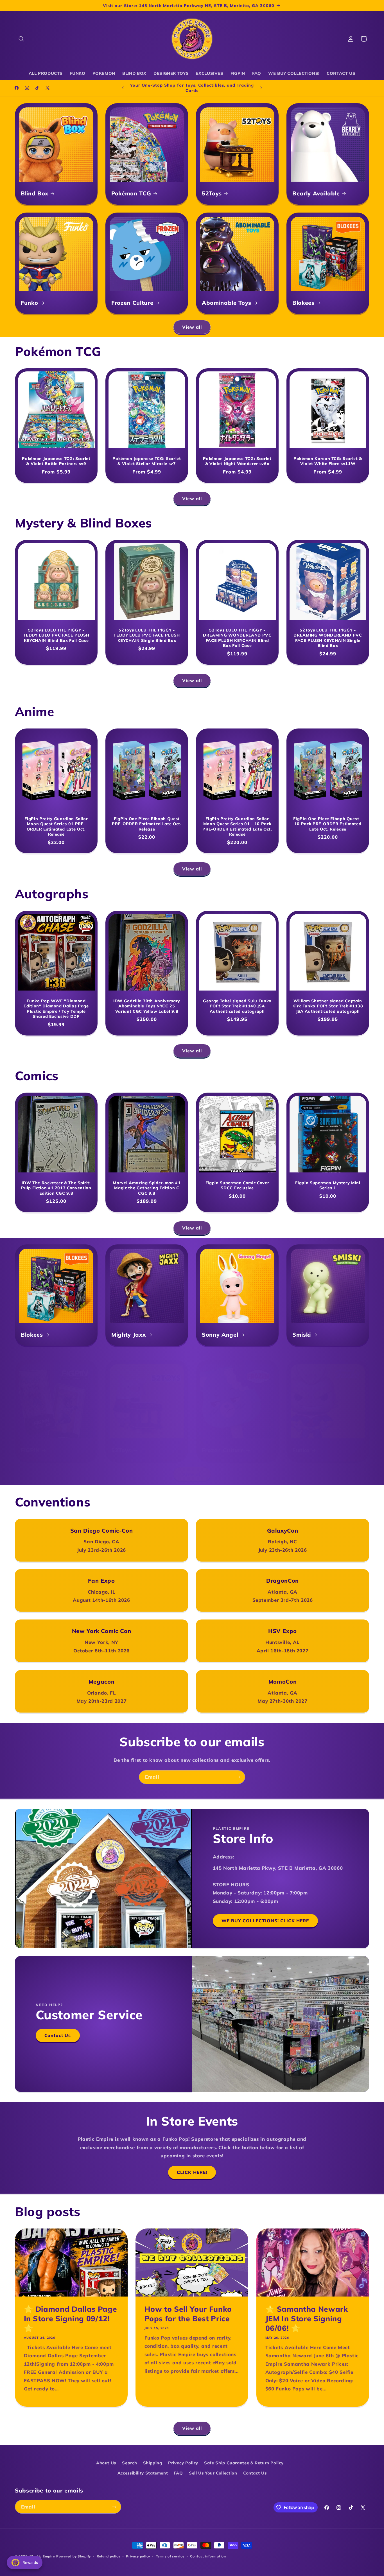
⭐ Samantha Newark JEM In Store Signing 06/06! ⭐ (306, 2319)
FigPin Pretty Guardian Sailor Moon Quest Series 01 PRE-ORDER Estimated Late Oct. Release (56, 826)
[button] (21, 39)
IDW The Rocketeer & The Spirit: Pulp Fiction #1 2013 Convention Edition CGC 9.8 (56, 1188)
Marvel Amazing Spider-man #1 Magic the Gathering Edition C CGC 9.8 (147, 1188)
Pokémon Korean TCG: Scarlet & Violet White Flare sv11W (328, 461)
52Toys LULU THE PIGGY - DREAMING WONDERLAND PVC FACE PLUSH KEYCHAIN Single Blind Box (328, 638)
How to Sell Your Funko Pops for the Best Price (188, 2314)
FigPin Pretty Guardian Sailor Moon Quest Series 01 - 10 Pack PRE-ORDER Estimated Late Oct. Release (237, 826)
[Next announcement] (261, 88)
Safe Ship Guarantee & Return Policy (244, 2463)
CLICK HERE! (192, 2172)
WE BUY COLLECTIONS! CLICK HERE (265, 1921)
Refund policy (109, 2556)
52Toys (212, 193)
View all (192, 327)
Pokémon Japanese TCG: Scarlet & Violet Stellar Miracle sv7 (147, 461)
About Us (106, 2463)
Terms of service (170, 2556)
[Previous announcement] (123, 88)
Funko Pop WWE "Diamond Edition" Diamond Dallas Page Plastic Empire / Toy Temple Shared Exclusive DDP (56, 1008)
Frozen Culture (132, 303)
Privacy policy (138, 2556)
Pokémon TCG (131, 193)
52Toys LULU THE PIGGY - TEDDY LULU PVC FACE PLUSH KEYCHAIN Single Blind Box (147, 635)
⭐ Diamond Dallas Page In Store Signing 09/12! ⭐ (71, 2319)
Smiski (302, 1335)
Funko (29, 303)
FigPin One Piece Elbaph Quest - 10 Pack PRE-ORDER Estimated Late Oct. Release (328, 824)
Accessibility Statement (143, 2473)
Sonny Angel (220, 1335)
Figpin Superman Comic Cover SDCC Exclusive (237, 1185)
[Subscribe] (238, 1777)
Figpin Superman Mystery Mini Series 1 (328, 1185)
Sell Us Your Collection (213, 2473)
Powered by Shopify (74, 2556)
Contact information (208, 2556)
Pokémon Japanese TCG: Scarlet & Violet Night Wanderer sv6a (237, 461)
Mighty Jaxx (128, 1335)
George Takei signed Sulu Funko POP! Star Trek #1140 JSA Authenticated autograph (237, 1006)
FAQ (179, 2473)
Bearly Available (316, 193)
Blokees (303, 303)
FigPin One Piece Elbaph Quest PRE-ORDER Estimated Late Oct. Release (147, 824)
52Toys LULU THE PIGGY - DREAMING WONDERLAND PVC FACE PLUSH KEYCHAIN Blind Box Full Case (237, 638)
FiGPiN (30, 1450)
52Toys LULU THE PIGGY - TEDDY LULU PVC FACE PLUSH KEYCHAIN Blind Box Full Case (56, 635)
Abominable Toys (227, 303)
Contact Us (58, 2035)
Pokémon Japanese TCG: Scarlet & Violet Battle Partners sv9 (56, 461)
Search (129, 2463)
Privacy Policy (183, 2463)
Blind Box (35, 193)
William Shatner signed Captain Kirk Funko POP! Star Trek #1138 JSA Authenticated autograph (328, 1006)
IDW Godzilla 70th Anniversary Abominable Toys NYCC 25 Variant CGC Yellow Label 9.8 (147, 1006)
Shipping (153, 2463)
